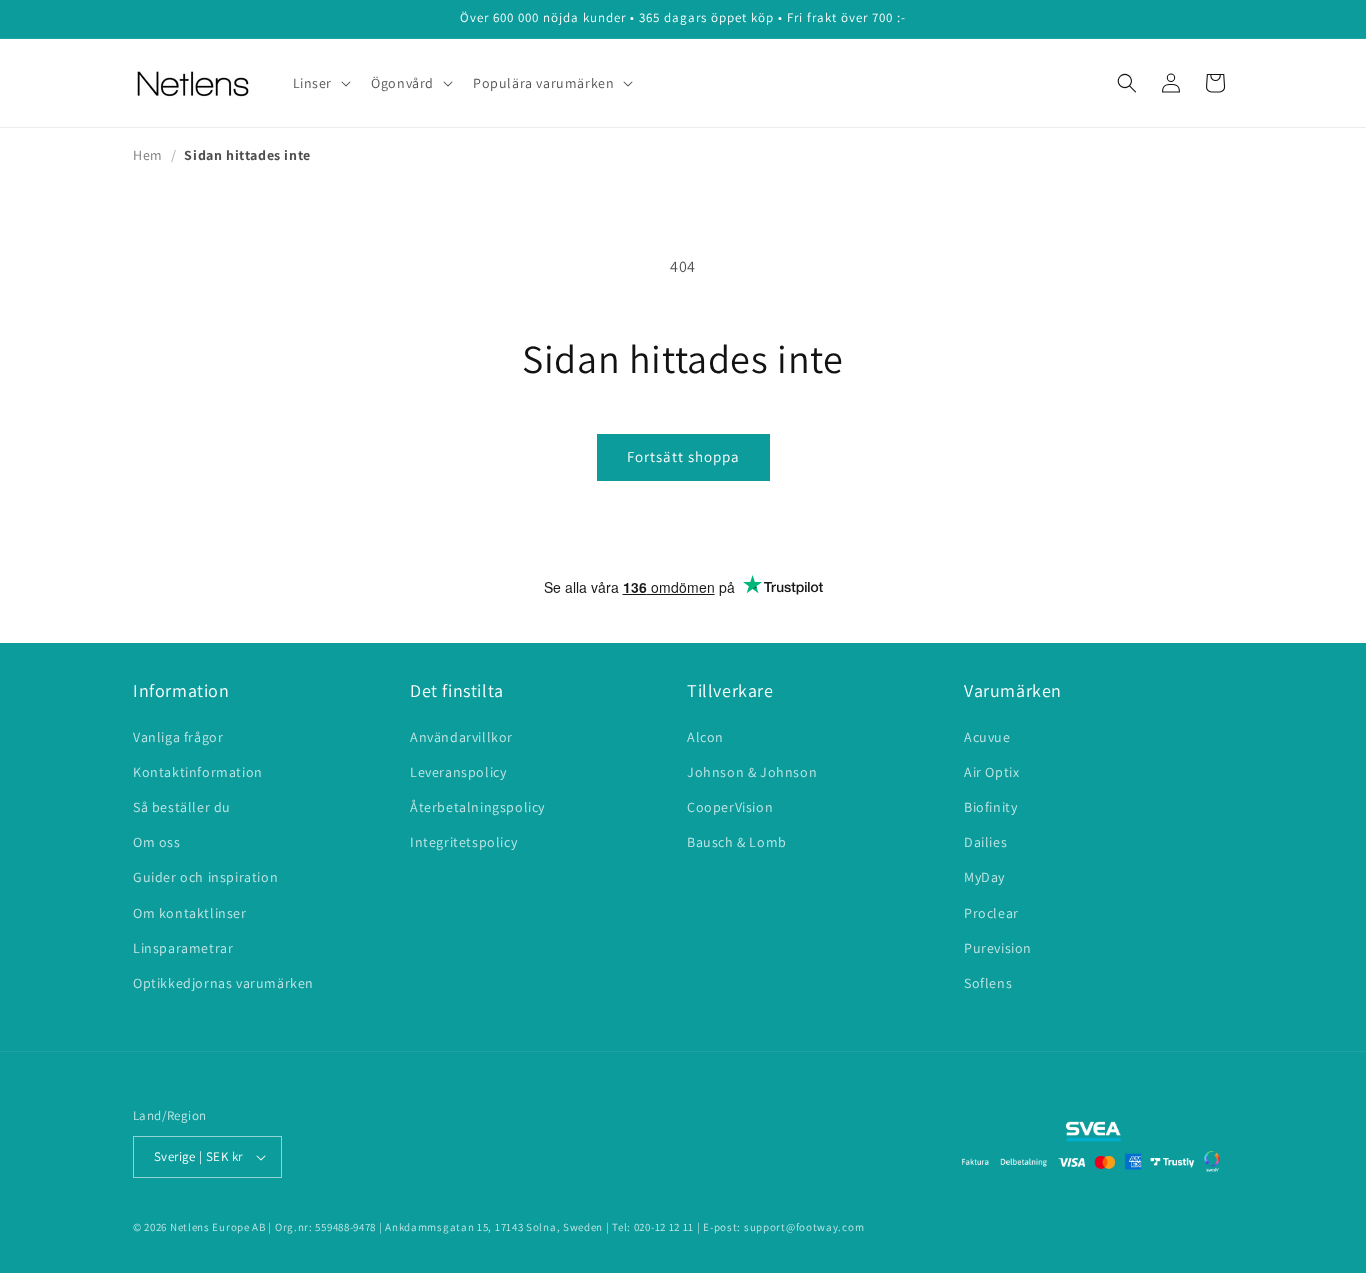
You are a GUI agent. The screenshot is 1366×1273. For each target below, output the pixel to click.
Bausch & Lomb (737, 842)
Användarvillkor (461, 737)
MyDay (984, 877)
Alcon (705, 737)
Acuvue (987, 737)
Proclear (991, 913)
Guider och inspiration (205, 877)
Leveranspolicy (458, 772)
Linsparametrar (183, 948)
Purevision (998, 948)
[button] (320, 83)
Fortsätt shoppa (683, 456)
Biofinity (990, 807)
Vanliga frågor (178, 737)
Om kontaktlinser (190, 913)
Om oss (157, 842)
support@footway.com (804, 1227)
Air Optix (991, 772)
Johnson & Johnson (752, 772)
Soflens (988, 983)
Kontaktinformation (198, 772)
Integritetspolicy (463, 842)
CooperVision (730, 807)
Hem (148, 155)
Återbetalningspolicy (477, 807)
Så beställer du (182, 807)
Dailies (985, 842)
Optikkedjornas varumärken (223, 983)
